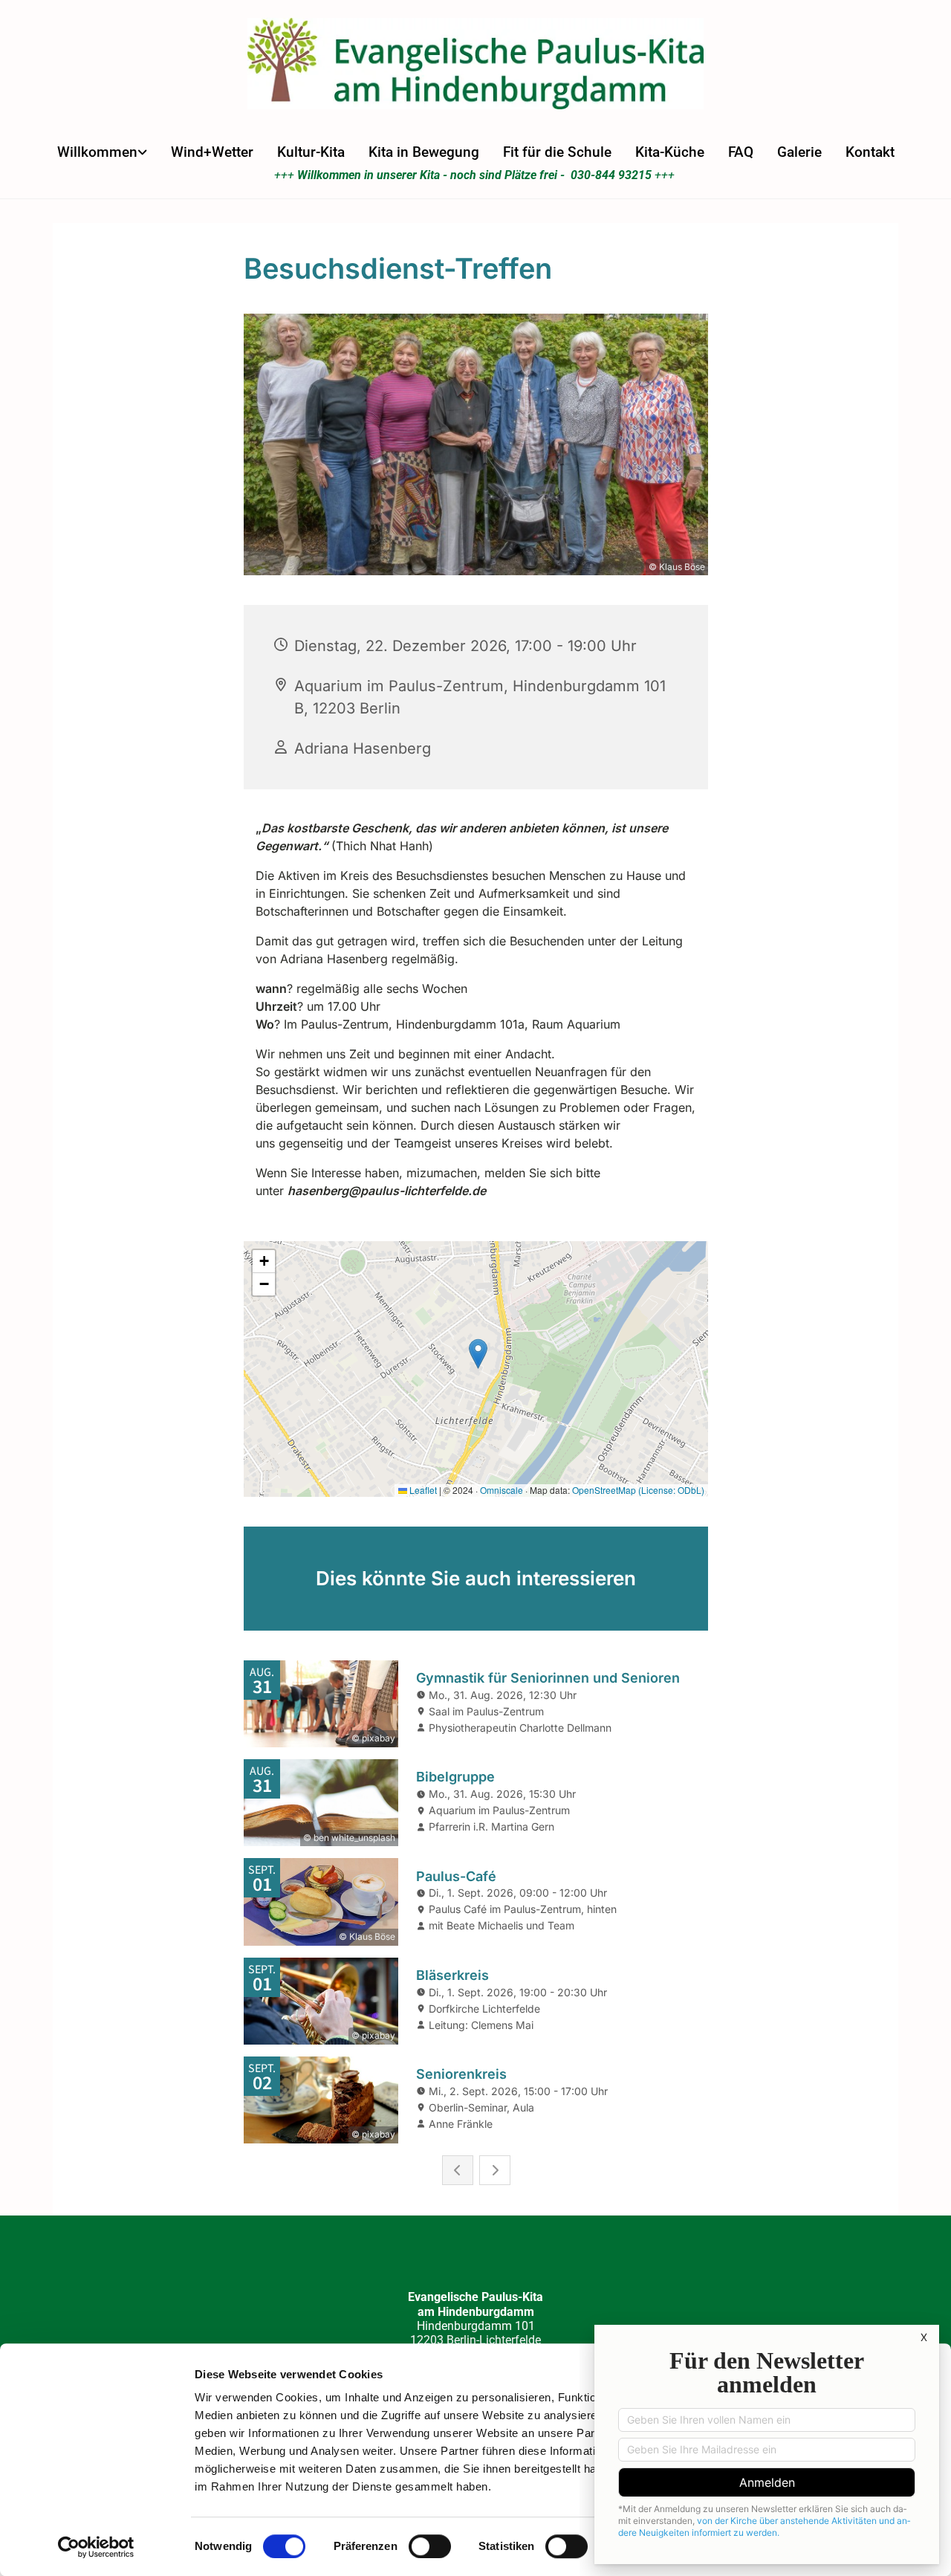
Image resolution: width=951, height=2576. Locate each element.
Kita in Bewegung (424, 152)
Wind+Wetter (212, 152)
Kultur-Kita (311, 152)
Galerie (799, 152)
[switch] (430, 2546)
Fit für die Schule (557, 152)
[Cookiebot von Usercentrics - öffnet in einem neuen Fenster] (96, 2547)
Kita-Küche (670, 152)
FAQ (741, 152)
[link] (102, 152)
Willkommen (97, 152)
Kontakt (870, 152)
